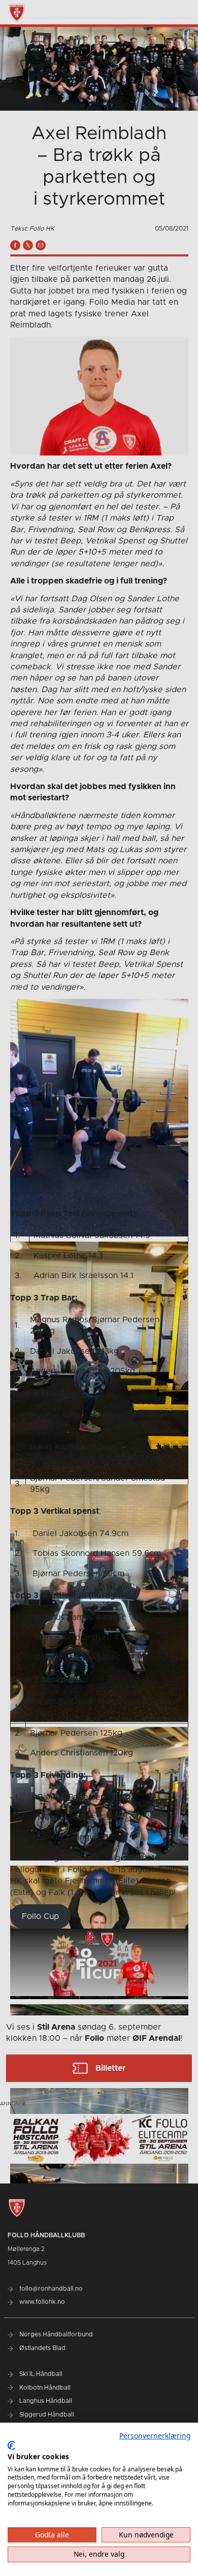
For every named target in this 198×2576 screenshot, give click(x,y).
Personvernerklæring (155, 2436)
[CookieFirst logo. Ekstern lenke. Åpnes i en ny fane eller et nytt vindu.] (11, 2445)
